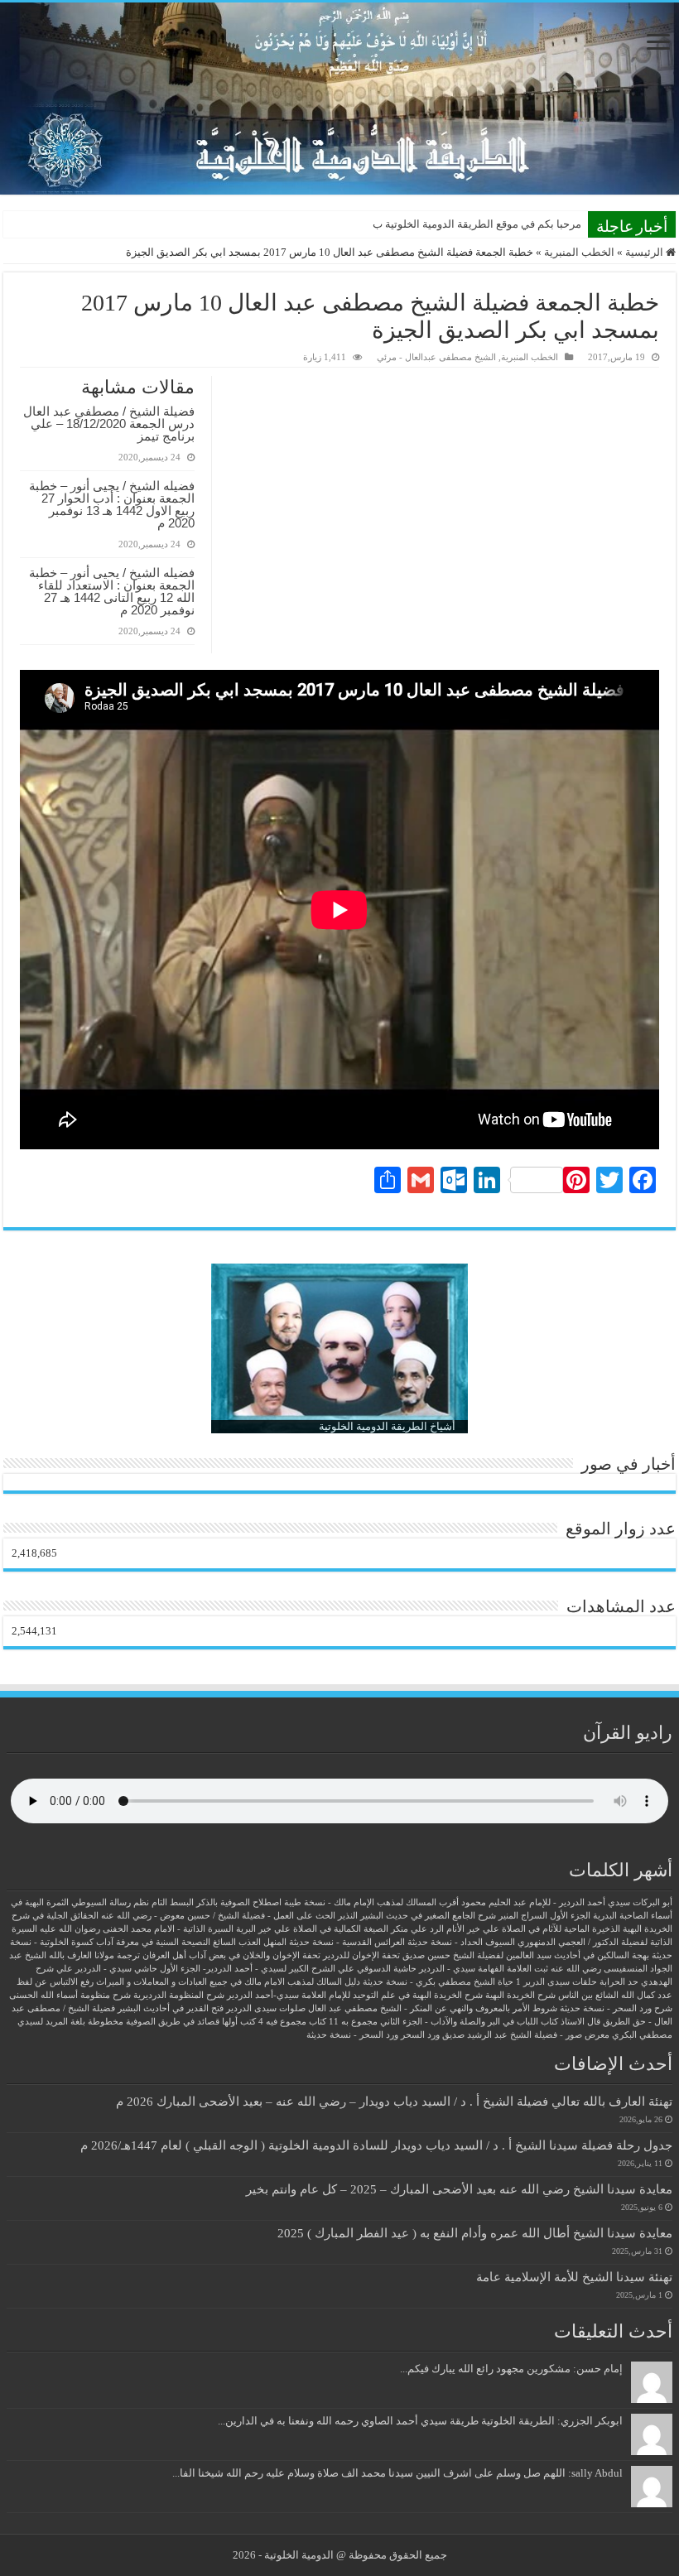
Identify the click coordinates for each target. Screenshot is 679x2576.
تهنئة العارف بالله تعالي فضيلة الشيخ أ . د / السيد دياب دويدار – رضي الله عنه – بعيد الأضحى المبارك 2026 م (394, 2101)
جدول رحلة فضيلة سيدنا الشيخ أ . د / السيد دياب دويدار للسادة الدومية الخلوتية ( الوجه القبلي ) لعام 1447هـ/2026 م (376, 2145)
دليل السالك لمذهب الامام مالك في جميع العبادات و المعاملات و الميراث (228, 1982)
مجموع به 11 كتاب (343, 2022)
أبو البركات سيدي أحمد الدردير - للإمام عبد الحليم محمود (567, 1902)
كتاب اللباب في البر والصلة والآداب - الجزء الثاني (469, 2022)
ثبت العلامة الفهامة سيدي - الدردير (484, 1969)
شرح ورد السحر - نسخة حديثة (616, 2008)
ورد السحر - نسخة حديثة (352, 2035)
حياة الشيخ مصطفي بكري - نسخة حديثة (438, 1982)
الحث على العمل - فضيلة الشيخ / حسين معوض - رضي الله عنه (218, 1916)
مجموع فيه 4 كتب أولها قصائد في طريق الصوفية (216, 2022)
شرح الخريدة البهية (520, 1995)
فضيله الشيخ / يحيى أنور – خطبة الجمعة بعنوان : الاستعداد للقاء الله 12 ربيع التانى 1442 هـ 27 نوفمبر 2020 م (112, 591)
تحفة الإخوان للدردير (361, 1955)
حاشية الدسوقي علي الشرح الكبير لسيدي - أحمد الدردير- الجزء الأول (288, 1969)
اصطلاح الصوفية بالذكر (239, 1902)
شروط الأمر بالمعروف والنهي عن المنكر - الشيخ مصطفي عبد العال (433, 2008)
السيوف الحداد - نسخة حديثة (461, 1942)
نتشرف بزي (555, 224)
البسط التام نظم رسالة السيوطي (132, 1902)
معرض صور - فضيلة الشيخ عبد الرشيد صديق (526, 2035)
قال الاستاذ (580, 2022)
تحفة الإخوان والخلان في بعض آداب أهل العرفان (231, 1955)
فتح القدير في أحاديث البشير (171, 2008)
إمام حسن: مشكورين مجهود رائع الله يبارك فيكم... (511, 2369)
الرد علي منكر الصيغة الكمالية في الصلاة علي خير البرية (340, 1929)
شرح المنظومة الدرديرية (179, 1995)
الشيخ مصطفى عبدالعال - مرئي (436, 357)
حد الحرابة (619, 1982)
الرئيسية (645, 252)
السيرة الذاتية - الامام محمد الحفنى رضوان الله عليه (137, 1929)
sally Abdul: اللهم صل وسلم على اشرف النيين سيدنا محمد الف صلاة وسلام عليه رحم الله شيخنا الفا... (397, 2473)
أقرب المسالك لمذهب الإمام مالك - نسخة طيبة (371, 1902)
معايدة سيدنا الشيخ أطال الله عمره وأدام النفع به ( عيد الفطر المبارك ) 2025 (475, 2233)
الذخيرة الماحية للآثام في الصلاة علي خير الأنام (533, 1929)
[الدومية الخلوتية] (339, 99)
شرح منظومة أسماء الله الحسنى (70, 1995)
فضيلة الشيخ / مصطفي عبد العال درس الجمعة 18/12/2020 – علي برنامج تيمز (109, 424)
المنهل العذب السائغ (250, 1942)
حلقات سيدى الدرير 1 (556, 1982)
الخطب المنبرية (579, 252)
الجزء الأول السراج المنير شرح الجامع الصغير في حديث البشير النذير (464, 1916)
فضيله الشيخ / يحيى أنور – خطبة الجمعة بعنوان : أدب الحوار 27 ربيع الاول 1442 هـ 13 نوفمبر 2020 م (112, 504)
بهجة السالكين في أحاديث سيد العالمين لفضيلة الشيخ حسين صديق (526, 1955)
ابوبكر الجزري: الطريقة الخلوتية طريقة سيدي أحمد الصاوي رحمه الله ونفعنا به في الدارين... (420, 2421)
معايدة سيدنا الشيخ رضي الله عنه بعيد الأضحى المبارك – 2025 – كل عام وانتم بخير (459, 2189)
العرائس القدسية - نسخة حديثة (347, 1942)
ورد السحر (420, 2035)
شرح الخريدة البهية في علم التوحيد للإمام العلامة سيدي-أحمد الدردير (355, 1995)
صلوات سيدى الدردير (266, 2008)
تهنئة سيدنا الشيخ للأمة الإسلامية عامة (574, 2277)
